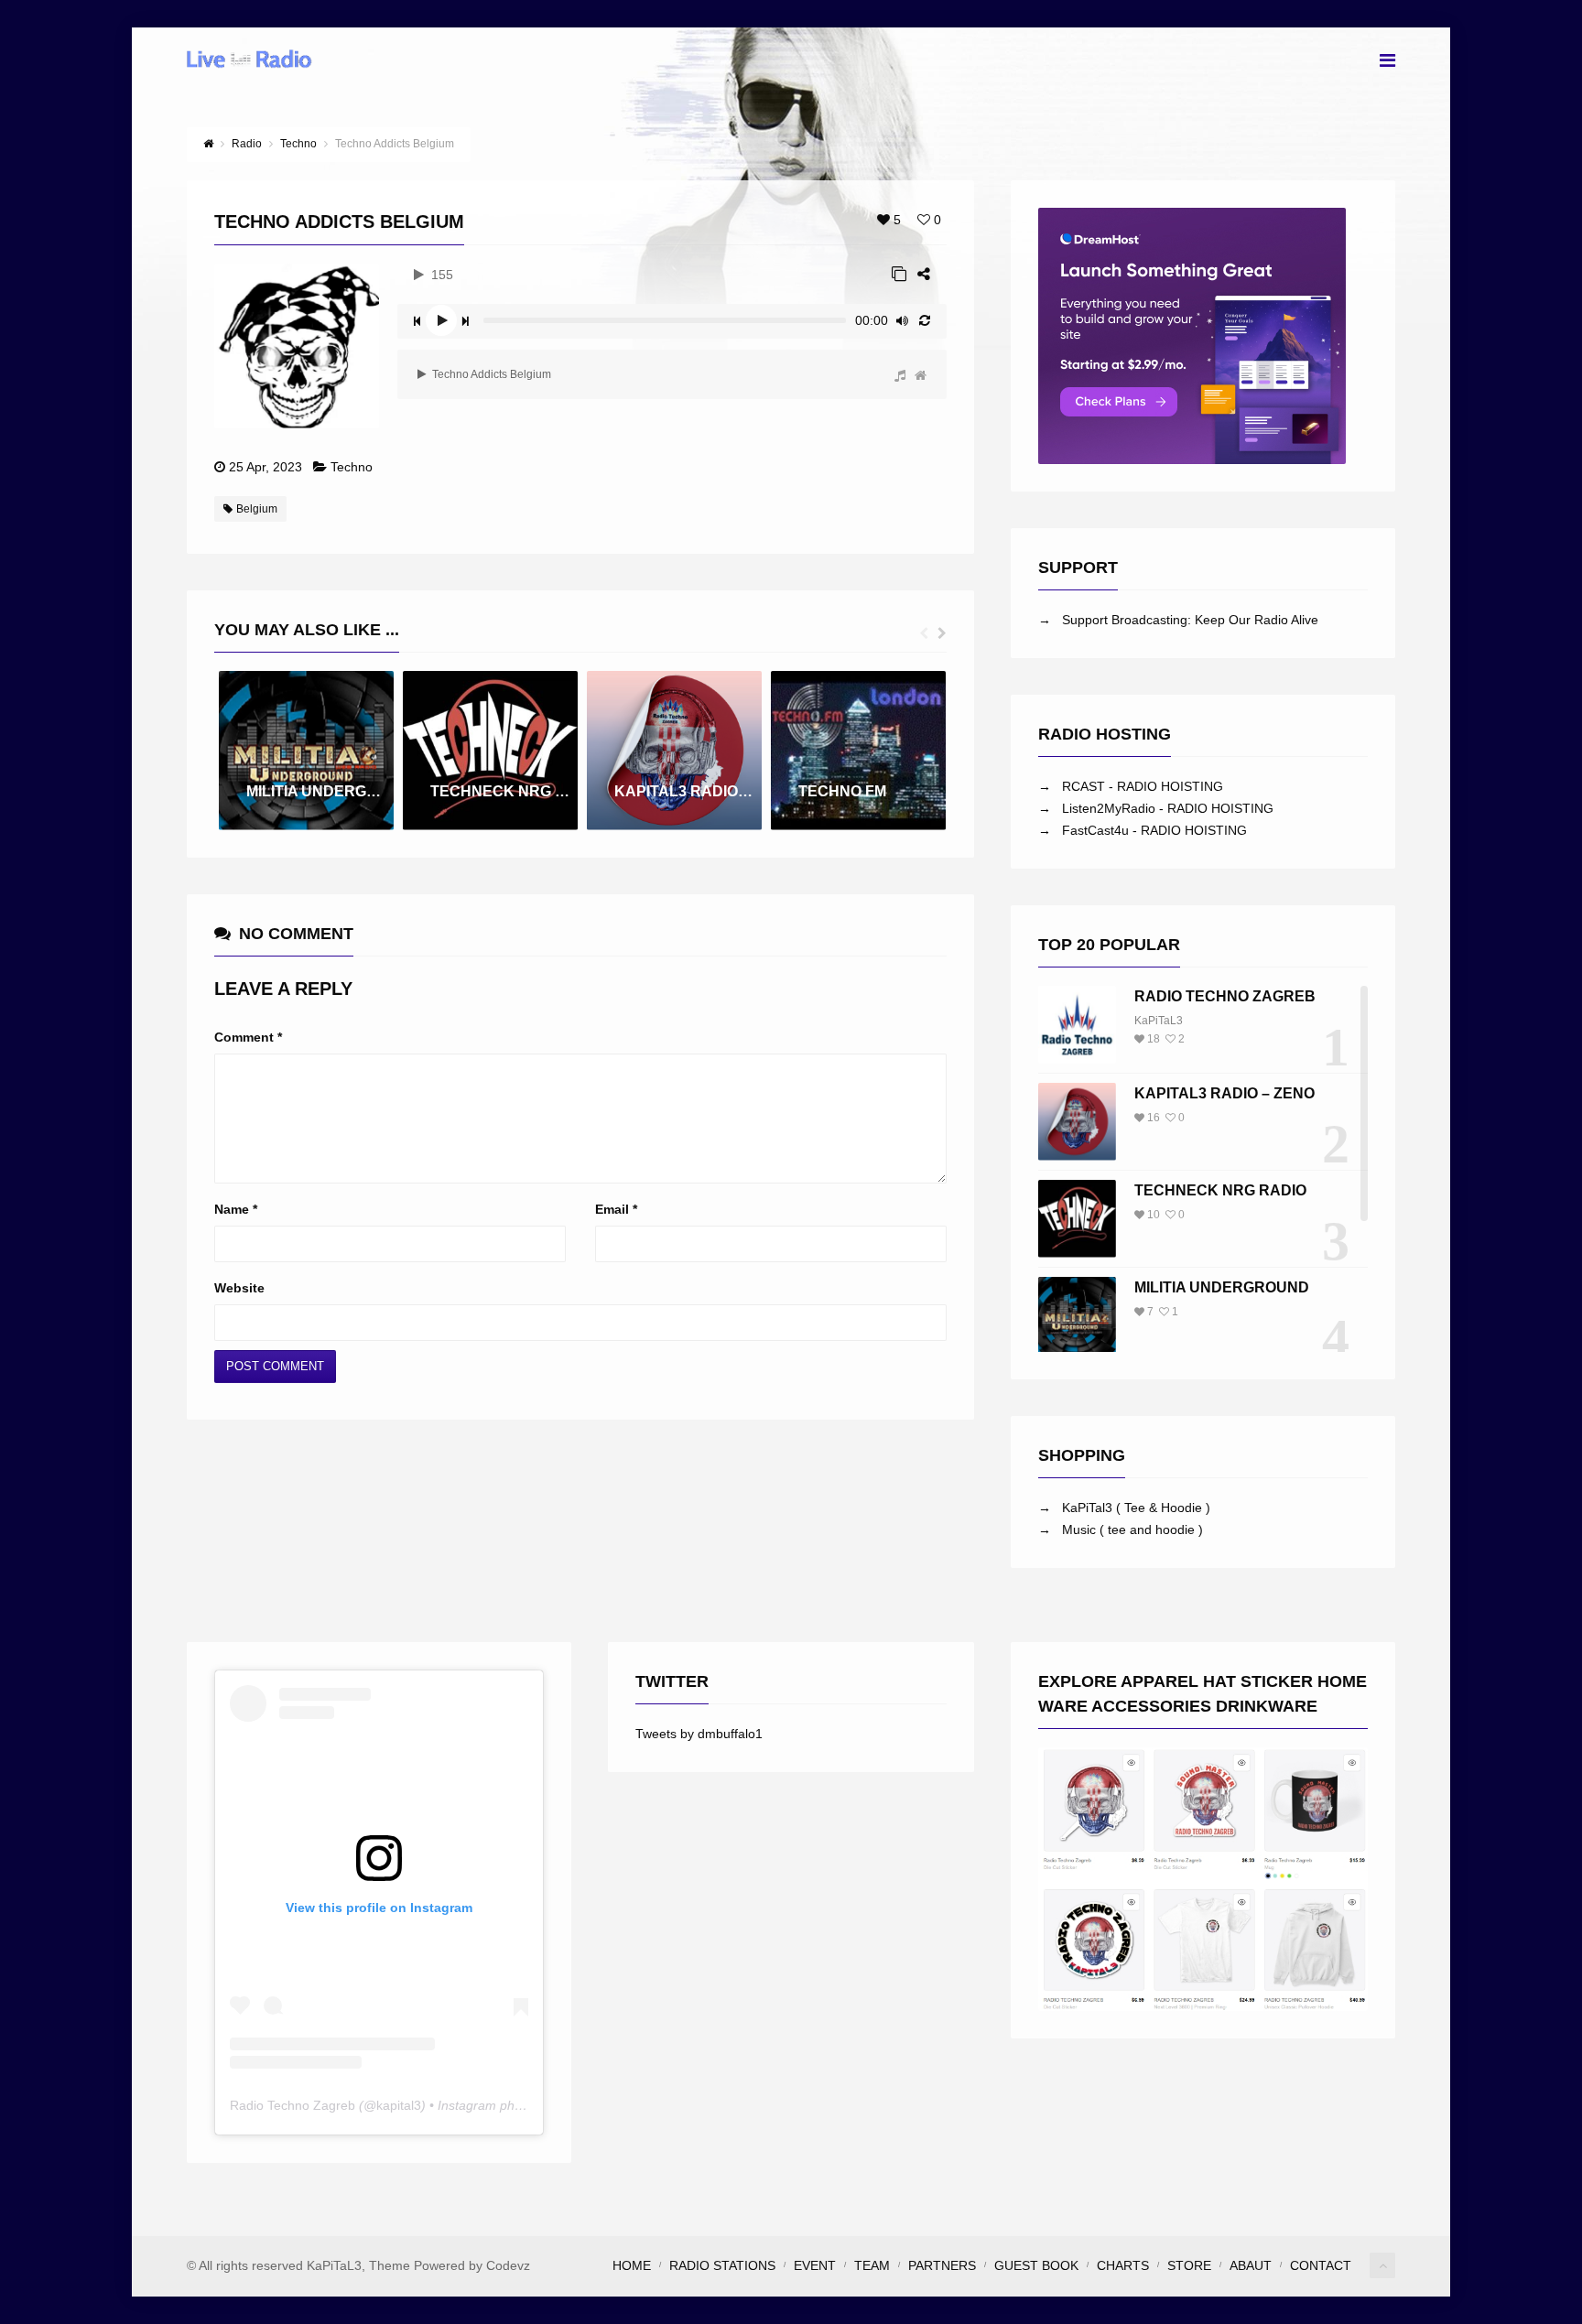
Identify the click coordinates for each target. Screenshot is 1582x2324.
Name (236, 1209)
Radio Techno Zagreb (1225, 996)
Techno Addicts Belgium (490, 374)
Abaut (1251, 2265)
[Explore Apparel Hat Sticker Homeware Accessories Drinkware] (1203, 1879)
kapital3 (399, 2105)
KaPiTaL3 (1159, 1021)
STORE (1189, 2265)
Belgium (257, 509)
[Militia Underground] (1077, 1316)
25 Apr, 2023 (265, 467)
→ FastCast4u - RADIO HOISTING (1143, 830)
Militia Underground (1222, 1287)
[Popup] (899, 274)
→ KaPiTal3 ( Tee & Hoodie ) (1124, 1508)
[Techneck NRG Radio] (1077, 1219)
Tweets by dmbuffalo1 (699, 1734)
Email (616, 1209)
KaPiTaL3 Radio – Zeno (1224, 1093)
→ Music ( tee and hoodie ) (1121, 1530)
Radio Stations (722, 2265)
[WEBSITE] (921, 375)
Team (872, 2265)
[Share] (924, 274)
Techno (352, 467)
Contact (1321, 2265)
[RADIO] (900, 375)
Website (239, 1288)
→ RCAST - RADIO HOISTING (1131, 786)
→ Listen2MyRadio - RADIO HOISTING (1156, 808)
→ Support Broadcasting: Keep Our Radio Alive (1178, 620)
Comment (248, 1037)
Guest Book (1036, 2265)
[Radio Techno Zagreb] (1077, 1025)
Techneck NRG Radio (1220, 1190)
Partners (942, 2265)
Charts (1123, 2265)
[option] (306, 751)
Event (815, 2265)
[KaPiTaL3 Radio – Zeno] (1077, 1122)
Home (632, 2265)
